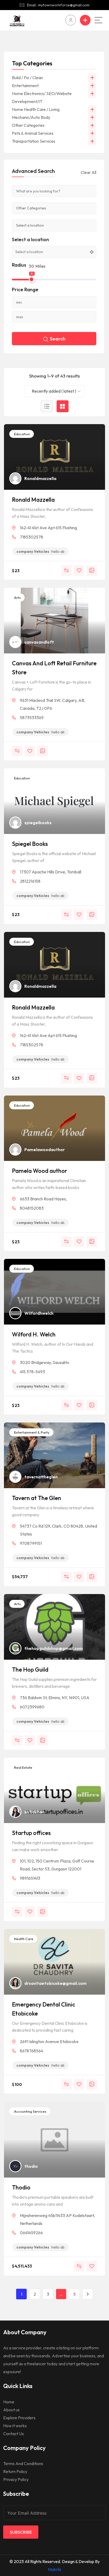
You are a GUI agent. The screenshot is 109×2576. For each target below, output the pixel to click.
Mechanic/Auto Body (31, 117)
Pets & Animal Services (33, 133)
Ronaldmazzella (40, 478)
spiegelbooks (38, 823)
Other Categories (28, 125)
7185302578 (31, 537)
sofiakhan (34, 1812)
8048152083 (32, 1208)
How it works (15, 2426)
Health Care (23, 1939)
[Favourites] (79, 571)
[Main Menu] (98, 20)
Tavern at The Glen (37, 1498)
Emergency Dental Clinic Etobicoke (44, 2009)
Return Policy (15, 2471)
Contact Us (13, 2434)
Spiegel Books (30, 844)
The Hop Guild (30, 1670)
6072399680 (32, 1707)
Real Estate (23, 1767)
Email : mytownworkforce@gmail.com (58, 5)
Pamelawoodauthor (45, 1150)
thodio (31, 2166)
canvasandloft (39, 642)
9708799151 (31, 1543)
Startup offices (31, 1833)
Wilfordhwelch (39, 1313)
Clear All (88, 172)
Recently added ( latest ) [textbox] (54, 391)
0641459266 (31, 2233)
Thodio (21, 2187)
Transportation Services (34, 141)
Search (58, 339)
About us (11, 2410)
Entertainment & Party (31, 1432)
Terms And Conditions (23, 2463)
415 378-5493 (32, 1372)
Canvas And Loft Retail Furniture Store (54, 668)
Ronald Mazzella (33, 500)
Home (9, 2402)
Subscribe (21, 2532)
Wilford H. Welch (34, 1334)
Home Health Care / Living (36, 109)
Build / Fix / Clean (27, 78)
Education (22, 434)
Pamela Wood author (40, 1171)
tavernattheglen (41, 1477)
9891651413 (30, 1878)
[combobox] (54, 391)
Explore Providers (19, 2418)
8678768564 (31, 2051)
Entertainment (25, 86)
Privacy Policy (16, 2479)
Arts (17, 598)
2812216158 (30, 881)
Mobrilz (55, 2569)
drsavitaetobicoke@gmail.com (55, 1983)
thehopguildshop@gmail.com (54, 1648)
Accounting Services (30, 2111)
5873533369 (32, 717)
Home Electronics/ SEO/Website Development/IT (42, 97)
